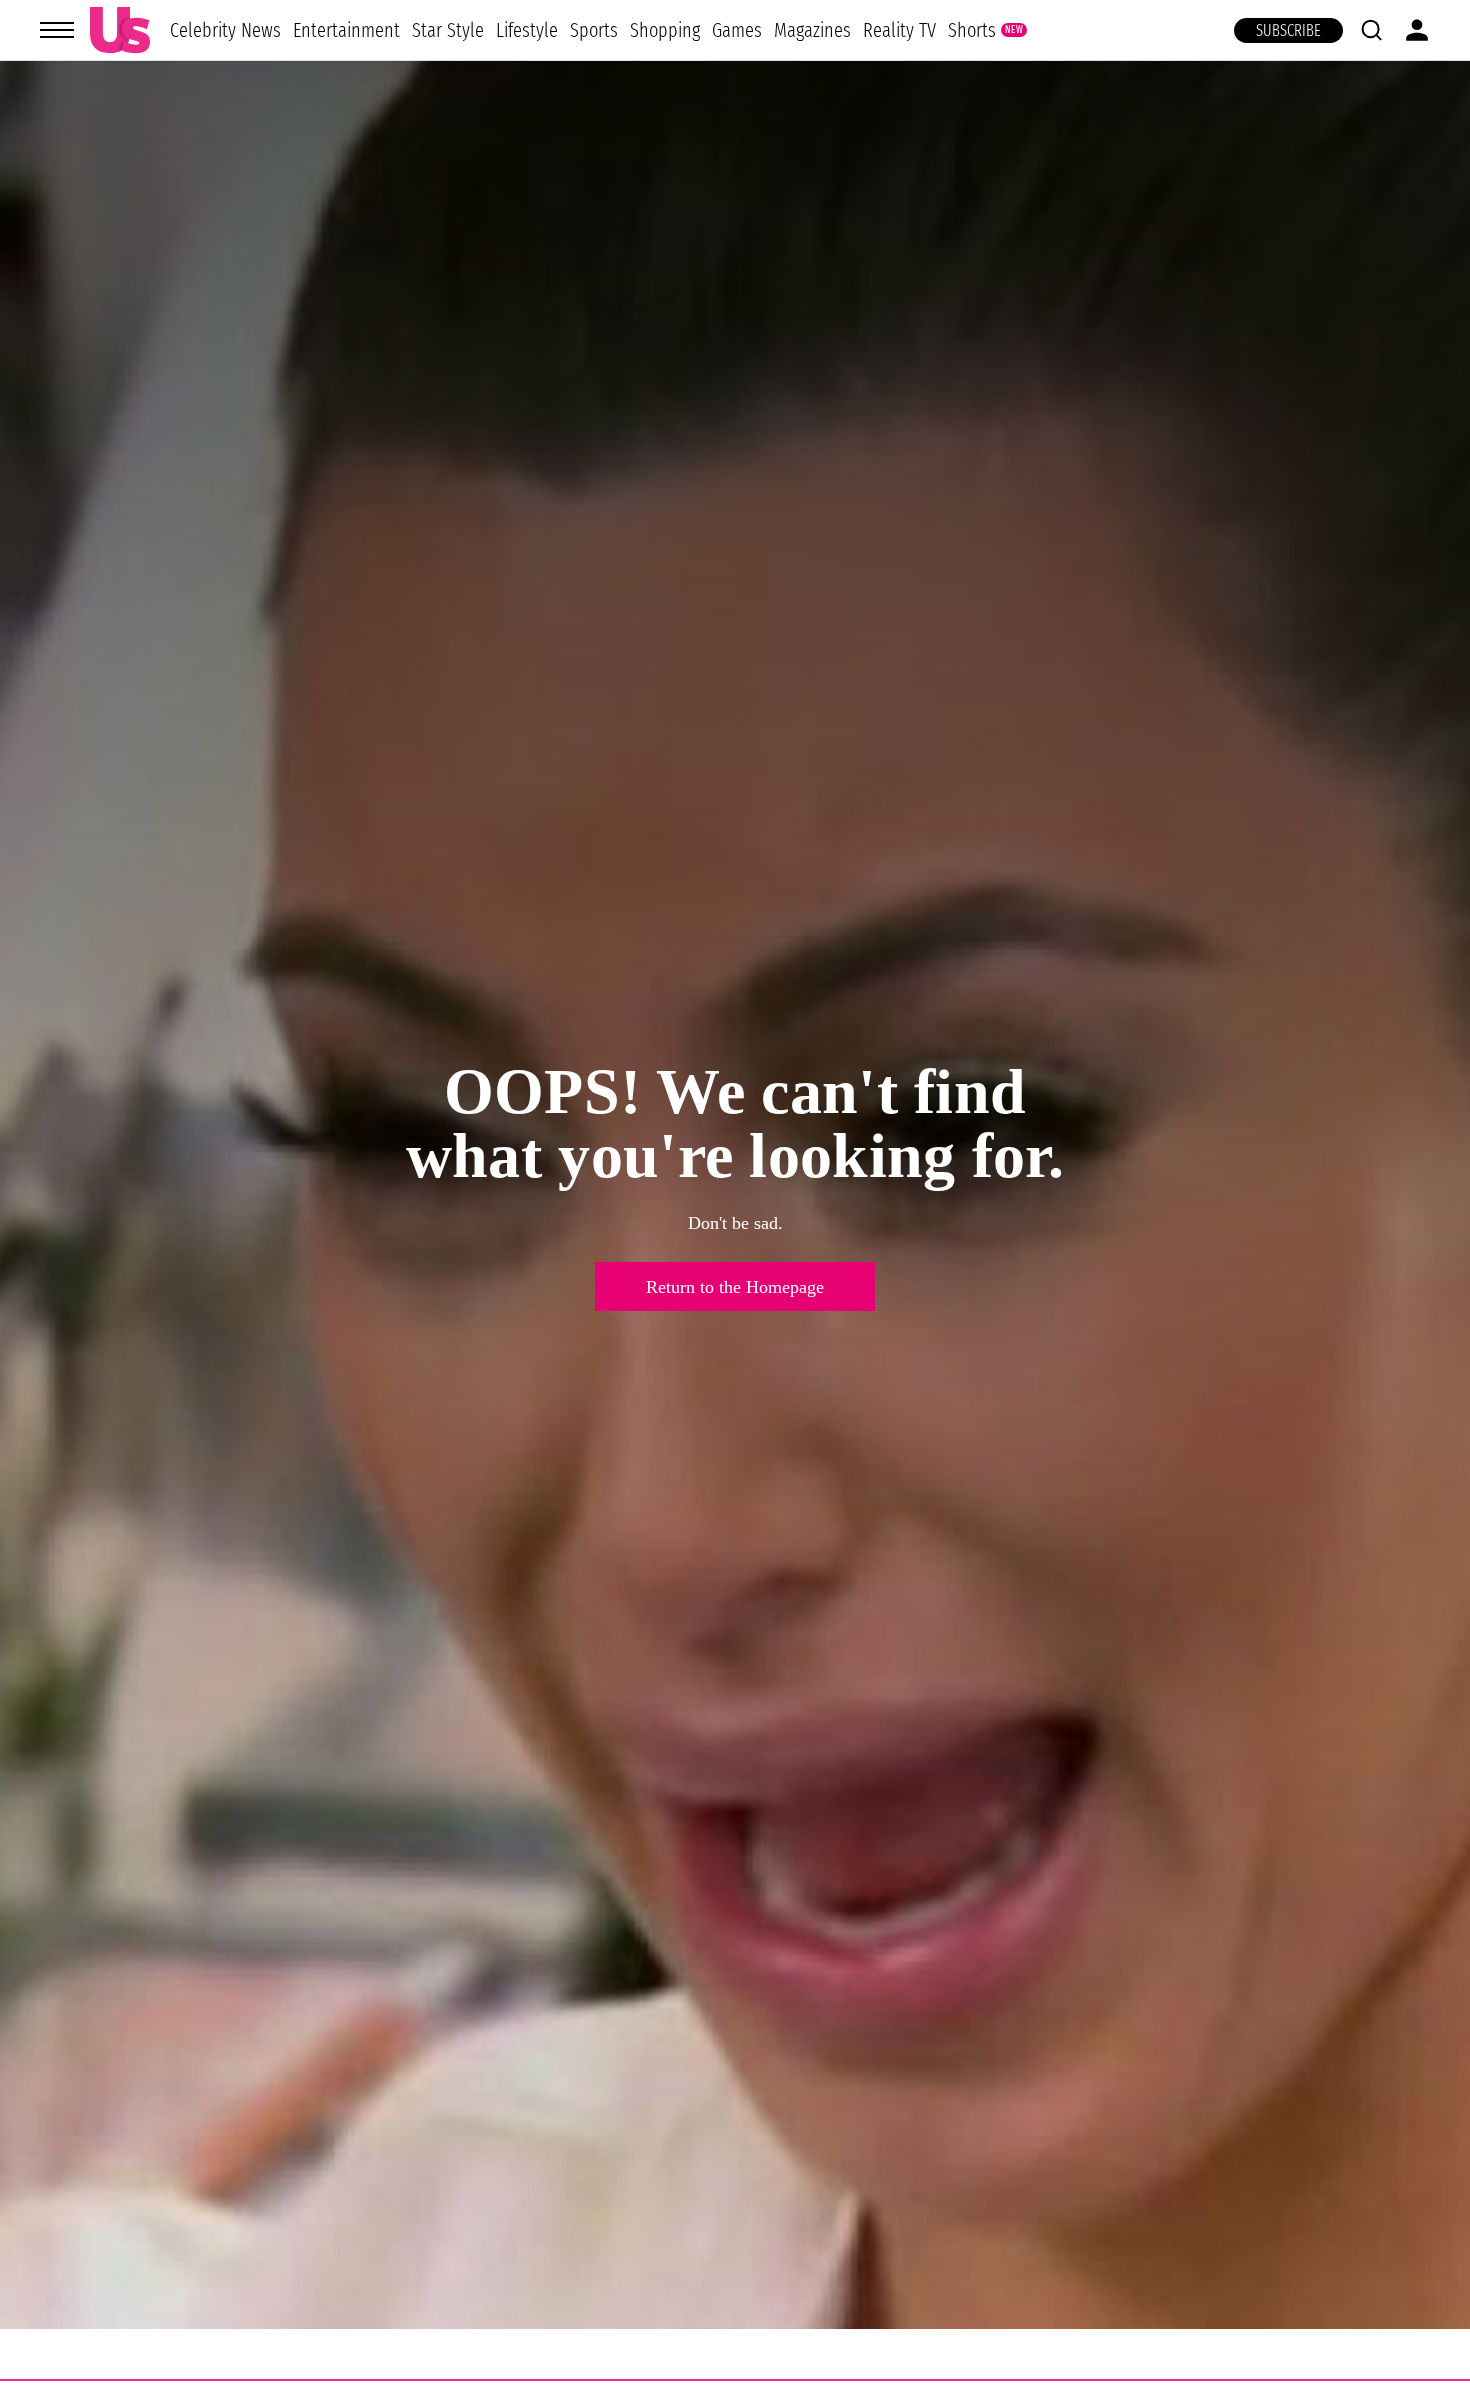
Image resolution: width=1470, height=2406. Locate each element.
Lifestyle (527, 30)
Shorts (972, 30)
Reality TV (899, 30)
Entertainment (346, 30)
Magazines (812, 30)
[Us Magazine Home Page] (120, 30)
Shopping (665, 30)
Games (737, 30)
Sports (594, 30)
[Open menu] (57, 30)
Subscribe (1288, 30)
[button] (1371, 30)
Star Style (448, 30)
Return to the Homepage (735, 1287)
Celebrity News (225, 30)
